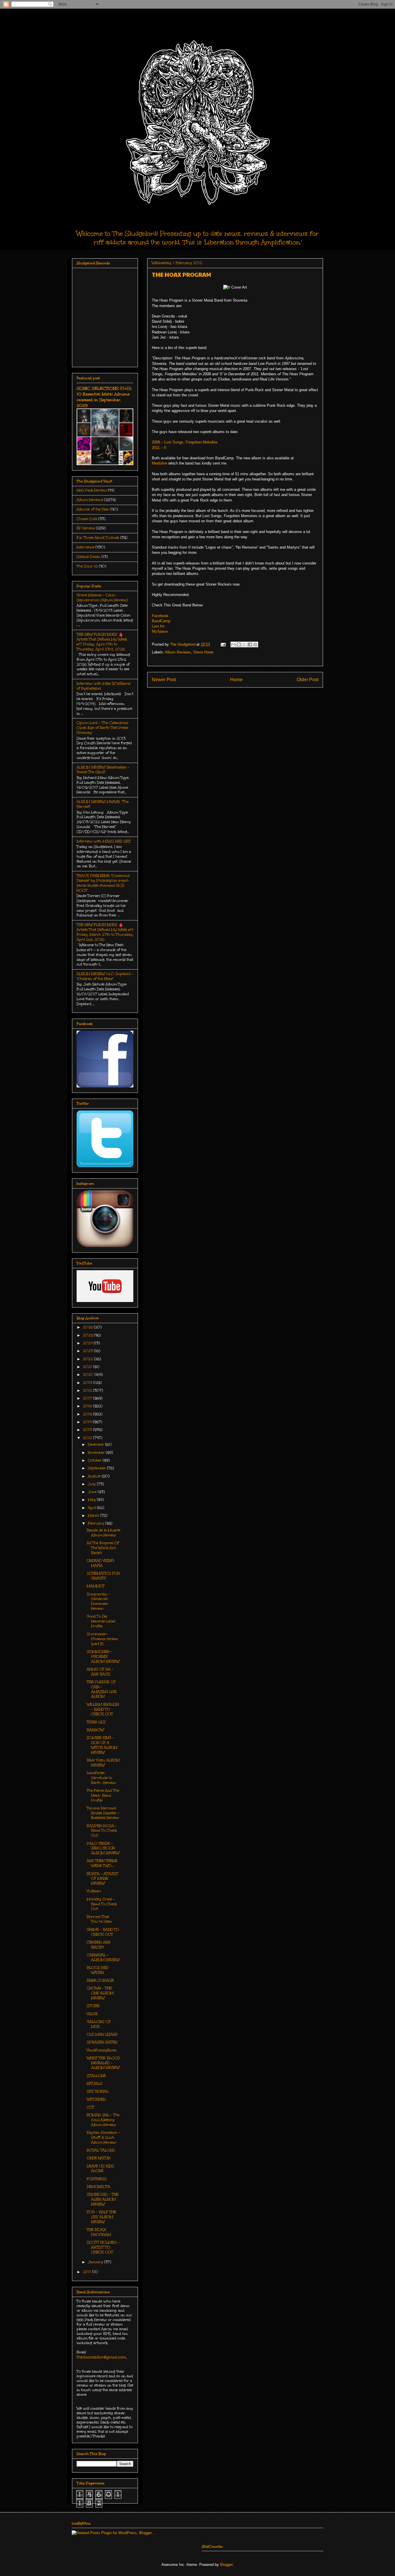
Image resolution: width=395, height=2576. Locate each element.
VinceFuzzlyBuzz (102, 2050)
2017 (88, 1398)
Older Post (308, 680)
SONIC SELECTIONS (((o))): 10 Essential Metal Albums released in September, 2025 (104, 397)
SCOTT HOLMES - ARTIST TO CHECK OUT (103, 2247)
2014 (88, 1422)
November (97, 1453)
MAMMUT (96, 1586)
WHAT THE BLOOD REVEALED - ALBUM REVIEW (103, 2063)
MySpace (160, 631)
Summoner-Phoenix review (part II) (102, 1639)
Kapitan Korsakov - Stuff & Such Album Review (103, 2137)
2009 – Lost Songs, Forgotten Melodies (185, 442)
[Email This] (233, 645)
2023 (88, 1351)
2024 (88, 1343)
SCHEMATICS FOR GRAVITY (103, 1576)
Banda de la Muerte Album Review (104, 1533)
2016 (88, 1406)
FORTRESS (97, 2179)
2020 (89, 1375)
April (93, 1508)
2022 (88, 1359)
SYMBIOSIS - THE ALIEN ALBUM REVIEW (103, 2199)
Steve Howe (203, 652)
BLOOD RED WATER (98, 1970)
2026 (88, 1327)
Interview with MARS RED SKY (104, 841)
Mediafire (159, 463)
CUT (91, 2107)
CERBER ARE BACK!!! (99, 1945)
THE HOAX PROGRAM (99, 2232)
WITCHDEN (96, 2099)
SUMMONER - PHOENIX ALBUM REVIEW (103, 1656)
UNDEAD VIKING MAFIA (100, 1563)
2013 (88, 1430)
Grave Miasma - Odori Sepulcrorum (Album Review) (102, 598)
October (95, 1460)
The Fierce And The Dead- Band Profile (103, 1795)
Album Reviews (178, 652)
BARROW (95, 1730)
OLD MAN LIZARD (102, 2034)
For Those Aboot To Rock (98, 538)
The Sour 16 (87, 566)
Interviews (85, 547)
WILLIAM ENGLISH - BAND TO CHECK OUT (103, 1709)
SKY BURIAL (98, 2091)
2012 (88, 1438)
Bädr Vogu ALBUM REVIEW (103, 1763)
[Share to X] (244, 645)
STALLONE (96, 2076)
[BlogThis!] (239, 645)
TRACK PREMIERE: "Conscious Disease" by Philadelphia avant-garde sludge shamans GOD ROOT (103, 883)
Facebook (160, 616)
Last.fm (158, 626)
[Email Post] (223, 644)
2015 (88, 1414)
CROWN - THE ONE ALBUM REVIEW (100, 1993)
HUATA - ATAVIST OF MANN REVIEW (103, 1879)
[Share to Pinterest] (255, 645)
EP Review (86, 528)
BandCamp (161, 621)
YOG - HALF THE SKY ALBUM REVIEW (101, 2217)
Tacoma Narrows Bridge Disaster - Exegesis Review (103, 1813)
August (95, 1476)
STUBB (93, 2006)
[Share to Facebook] (250, 645)
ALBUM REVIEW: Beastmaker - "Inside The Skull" (103, 770)
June (93, 1492)
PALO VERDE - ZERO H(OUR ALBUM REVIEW (103, 1848)
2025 (88, 1335)
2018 (88, 1390)
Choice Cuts (87, 519)
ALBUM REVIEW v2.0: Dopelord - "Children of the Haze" (105, 976)
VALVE (92, 2014)
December (97, 1444)
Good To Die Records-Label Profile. (101, 1621)
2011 (88, 2272)
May (92, 1500)
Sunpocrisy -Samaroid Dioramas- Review (98, 1601)
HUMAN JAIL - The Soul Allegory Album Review (103, 2120)
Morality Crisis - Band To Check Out (102, 1904)
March (94, 1515)
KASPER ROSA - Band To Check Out (102, 1831)
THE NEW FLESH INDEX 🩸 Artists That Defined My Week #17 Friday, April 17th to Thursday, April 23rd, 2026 (102, 642)
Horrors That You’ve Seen (99, 1919)
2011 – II (159, 448)
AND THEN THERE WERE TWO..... (102, 1863)
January (96, 2262)
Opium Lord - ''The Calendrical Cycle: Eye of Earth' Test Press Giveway (102, 728)
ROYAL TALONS (101, 2150)
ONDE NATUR (99, 2158)
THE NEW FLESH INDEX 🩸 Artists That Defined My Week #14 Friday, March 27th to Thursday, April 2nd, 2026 (105, 932)
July (92, 1484)
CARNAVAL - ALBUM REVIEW (103, 1957)
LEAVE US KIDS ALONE (100, 2169)
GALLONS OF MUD (99, 2024)
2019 (88, 1383)
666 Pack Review (92, 490)
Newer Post (164, 680)
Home (236, 680)
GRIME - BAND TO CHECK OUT (103, 1932)
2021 (88, 1367)
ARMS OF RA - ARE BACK (100, 1672)
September (97, 1468)
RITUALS (95, 2083)
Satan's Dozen (88, 557)
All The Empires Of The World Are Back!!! (103, 1548)
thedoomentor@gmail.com (101, 2357)
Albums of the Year (93, 509)
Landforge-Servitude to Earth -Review (101, 1778)
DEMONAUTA (99, 2187)
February (97, 1523)
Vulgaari (94, 1891)
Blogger (226, 2565)
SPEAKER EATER (102, 2042)
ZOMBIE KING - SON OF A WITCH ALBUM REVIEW (102, 1745)
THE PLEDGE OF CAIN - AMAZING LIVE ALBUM (102, 1689)
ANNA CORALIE (100, 1980)
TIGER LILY (96, 1722)
